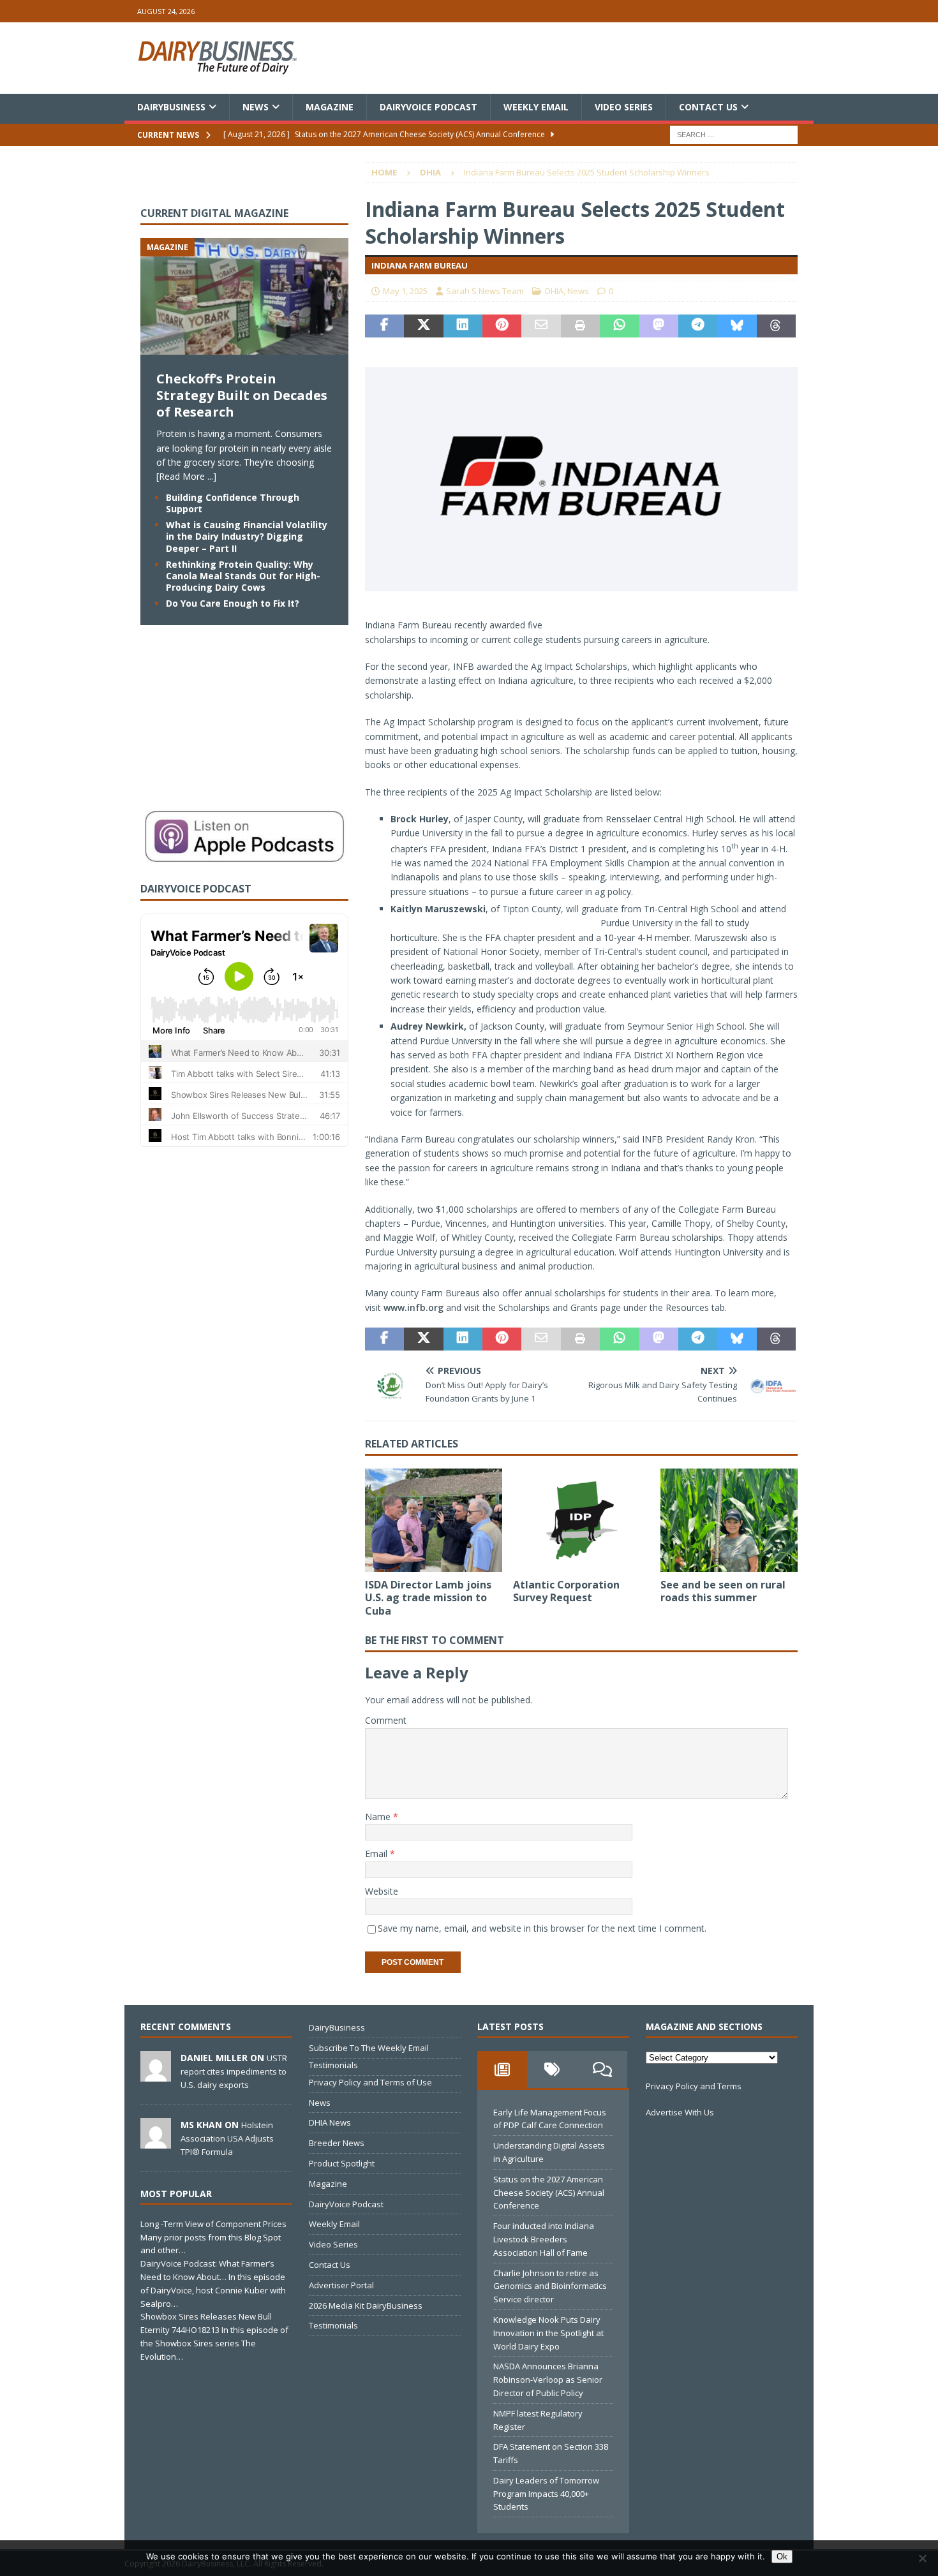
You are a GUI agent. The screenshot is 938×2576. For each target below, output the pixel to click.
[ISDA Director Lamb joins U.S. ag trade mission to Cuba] (434, 1520)
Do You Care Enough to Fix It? (233, 603)
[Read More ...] (186, 476)
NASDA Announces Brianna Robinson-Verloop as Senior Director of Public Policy (548, 2380)
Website (382, 1891)
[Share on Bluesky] (737, 326)
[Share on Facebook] (384, 326)
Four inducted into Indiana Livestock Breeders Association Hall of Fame (544, 2239)
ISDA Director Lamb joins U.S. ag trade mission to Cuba (428, 1598)
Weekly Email (536, 107)
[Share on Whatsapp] (619, 326)
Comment (386, 1720)
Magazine (330, 107)
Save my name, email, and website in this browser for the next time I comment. (542, 1928)
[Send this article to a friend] (541, 326)
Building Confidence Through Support (233, 503)
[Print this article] (580, 326)
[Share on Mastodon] (659, 326)
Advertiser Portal (341, 2285)
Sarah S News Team (485, 291)
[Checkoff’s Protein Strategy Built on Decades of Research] (244, 347)
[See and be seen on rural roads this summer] (729, 1520)
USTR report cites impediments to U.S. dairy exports (234, 2071)
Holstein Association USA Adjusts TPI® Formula (227, 2138)
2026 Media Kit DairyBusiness (366, 2306)
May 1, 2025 (405, 291)
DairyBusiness (171, 107)
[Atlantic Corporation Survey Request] (582, 1520)
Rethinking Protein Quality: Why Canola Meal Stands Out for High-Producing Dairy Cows (243, 576)
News (256, 107)
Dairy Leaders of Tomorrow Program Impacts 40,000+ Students (546, 2494)
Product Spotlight (342, 2163)
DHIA (554, 291)
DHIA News (330, 2122)
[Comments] (602, 2069)
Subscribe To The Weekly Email (369, 2048)
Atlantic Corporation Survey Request (566, 1591)
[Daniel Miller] (156, 2075)
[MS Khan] (156, 2142)
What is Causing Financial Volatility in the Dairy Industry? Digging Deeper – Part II (247, 536)
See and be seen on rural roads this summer (723, 1591)
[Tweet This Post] (423, 326)
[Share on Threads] (776, 326)
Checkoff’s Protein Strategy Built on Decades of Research (242, 395)
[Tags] (552, 2069)
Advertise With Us (680, 2112)
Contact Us (708, 107)
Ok (782, 2557)
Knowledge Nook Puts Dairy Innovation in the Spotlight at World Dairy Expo (548, 2333)
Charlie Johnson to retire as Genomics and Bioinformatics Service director (550, 2286)
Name (379, 1817)
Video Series (624, 107)
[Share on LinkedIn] (463, 326)
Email (377, 1854)
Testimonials (333, 2065)
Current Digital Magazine (214, 213)
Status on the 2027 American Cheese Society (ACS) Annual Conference (549, 2193)
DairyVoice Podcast (428, 107)
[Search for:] (734, 134)
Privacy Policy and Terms (694, 2086)
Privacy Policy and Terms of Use (370, 2082)
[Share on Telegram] (698, 326)
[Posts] (502, 2069)
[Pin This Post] (502, 326)
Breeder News (337, 2143)
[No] (922, 2558)
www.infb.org (413, 1307)
